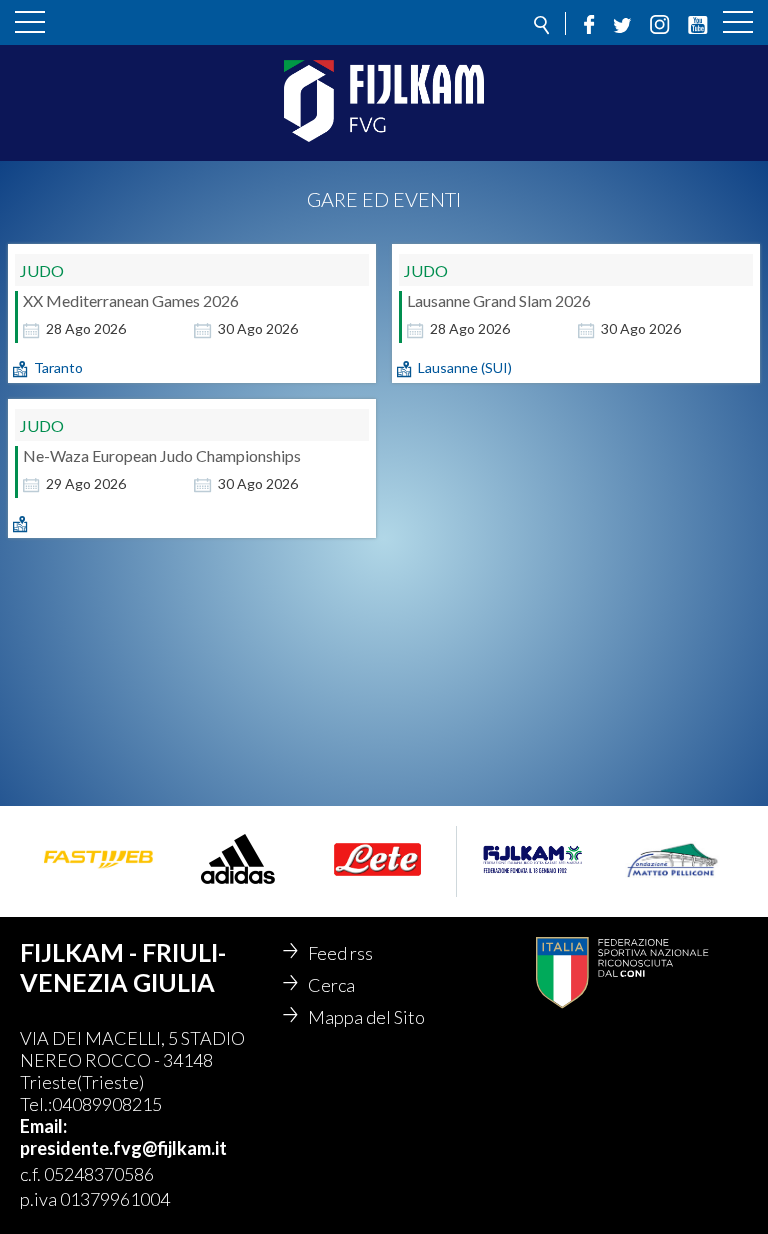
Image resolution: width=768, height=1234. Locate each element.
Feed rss (340, 953)
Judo (42, 270)
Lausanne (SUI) (465, 367)
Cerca (331, 985)
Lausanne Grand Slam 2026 (499, 300)
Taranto (58, 367)
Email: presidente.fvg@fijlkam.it (123, 1137)
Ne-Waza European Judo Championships (162, 455)
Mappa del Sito (366, 1017)
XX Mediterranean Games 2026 (131, 300)
